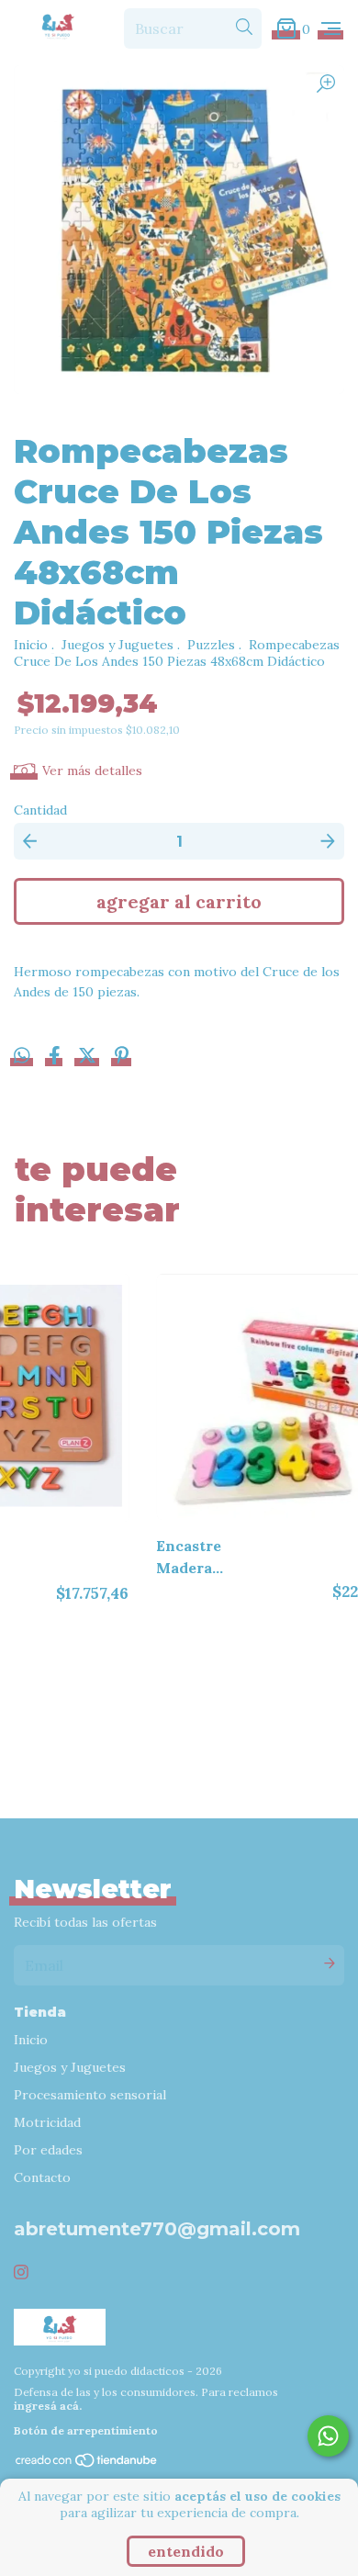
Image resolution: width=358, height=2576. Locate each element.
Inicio (31, 645)
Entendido (186, 2551)
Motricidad (47, 2122)
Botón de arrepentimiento (86, 2430)
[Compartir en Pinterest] (122, 1058)
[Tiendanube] (87, 2464)
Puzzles (211, 645)
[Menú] (331, 28)
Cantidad (40, 810)
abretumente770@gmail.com (157, 2229)
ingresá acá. (48, 2406)
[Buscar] (244, 28)
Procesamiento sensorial (90, 2095)
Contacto (42, 2177)
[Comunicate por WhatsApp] (328, 2436)
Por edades (48, 2150)
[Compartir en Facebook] (56, 1058)
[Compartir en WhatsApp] (22, 1056)
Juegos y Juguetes (117, 645)
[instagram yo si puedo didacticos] (21, 2272)
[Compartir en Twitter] (89, 1058)
